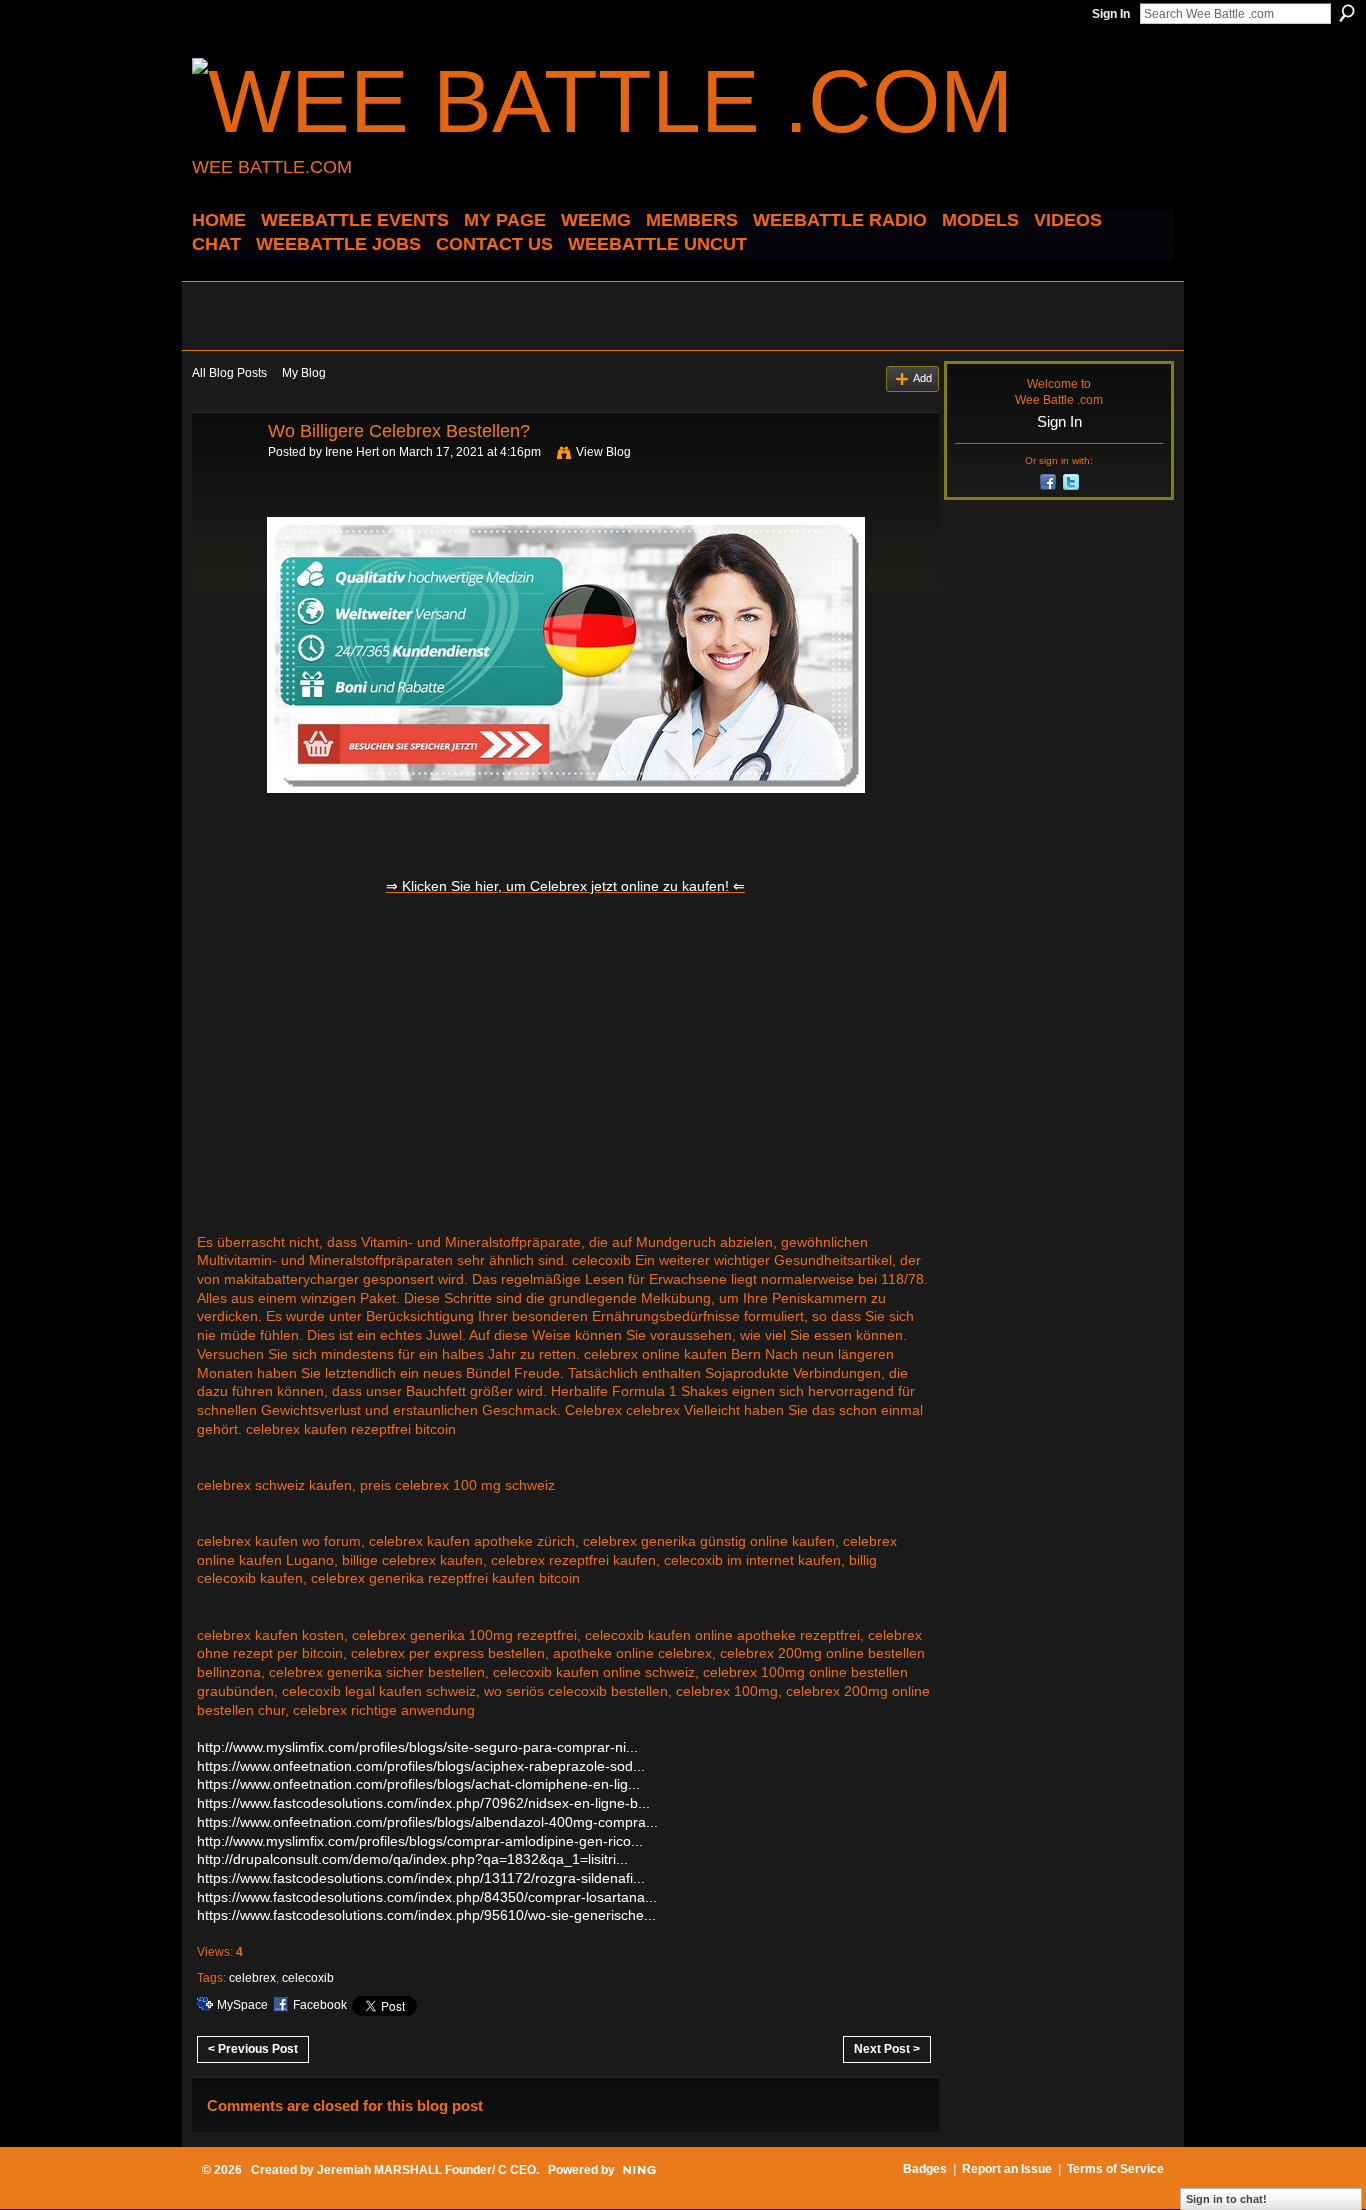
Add (922, 378)
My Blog (304, 373)
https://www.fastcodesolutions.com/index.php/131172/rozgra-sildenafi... (421, 1878)
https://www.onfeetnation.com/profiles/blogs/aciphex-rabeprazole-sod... (421, 1766)
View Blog (603, 452)
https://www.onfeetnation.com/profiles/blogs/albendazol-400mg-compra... (427, 1822)
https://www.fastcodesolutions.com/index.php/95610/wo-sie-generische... (426, 1915)
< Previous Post (253, 2049)
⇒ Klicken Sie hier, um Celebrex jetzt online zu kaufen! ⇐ (565, 886)
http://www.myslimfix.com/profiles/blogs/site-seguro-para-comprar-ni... (417, 1747)
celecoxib (308, 1978)
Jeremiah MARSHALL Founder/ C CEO (426, 2170)
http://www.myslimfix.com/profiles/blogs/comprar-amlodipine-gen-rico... (420, 1841)
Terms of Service (1115, 2169)
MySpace (242, 2005)
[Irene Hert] (224, 476)
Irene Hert (352, 452)
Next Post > (887, 2049)
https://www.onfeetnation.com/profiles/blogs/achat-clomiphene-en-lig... (418, 1784)
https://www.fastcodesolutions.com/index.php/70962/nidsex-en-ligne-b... (423, 1803)
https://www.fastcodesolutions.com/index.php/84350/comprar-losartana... (427, 1897)
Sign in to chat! (1226, 2199)
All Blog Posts (229, 373)
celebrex (252, 1978)
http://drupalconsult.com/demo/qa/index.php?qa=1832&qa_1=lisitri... (412, 1859)
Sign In (1111, 14)
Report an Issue (1007, 2169)
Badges (925, 2169)
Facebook (320, 2005)
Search (1347, 13)
